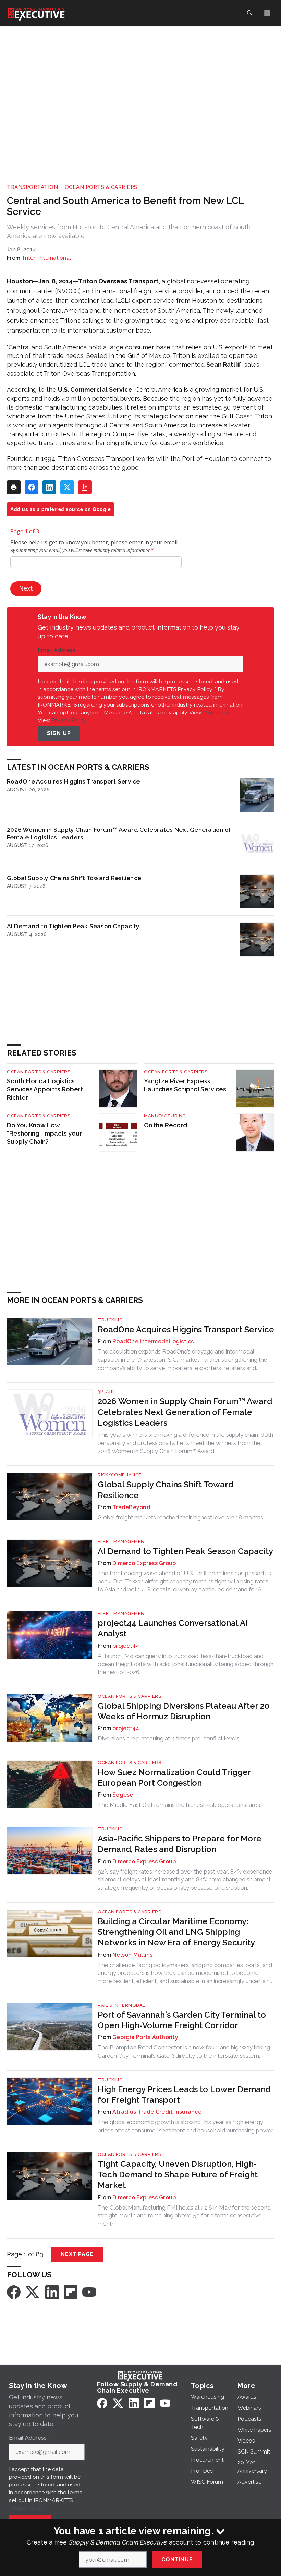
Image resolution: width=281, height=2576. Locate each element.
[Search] (249, 13)
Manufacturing (165, 1116)
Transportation (32, 187)
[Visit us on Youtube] (89, 2292)
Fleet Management (123, 1542)
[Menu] (267, 13)
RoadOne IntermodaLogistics (153, 1341)
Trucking (110, 1320)
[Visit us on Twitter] (33, 2292)
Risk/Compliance (120, 1475)
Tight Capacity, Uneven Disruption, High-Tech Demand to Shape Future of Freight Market (178, 2174)
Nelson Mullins (133, 1955)
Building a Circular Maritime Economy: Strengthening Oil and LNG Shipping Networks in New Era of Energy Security (176, 1932)
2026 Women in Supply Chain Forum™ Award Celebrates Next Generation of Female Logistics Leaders (119, 833)
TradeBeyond (131, 1507)
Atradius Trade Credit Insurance (157, 2112)
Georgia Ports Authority (145, 2037)
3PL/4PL (107, 1392)
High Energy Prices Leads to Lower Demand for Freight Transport (184, 2095)
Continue (177, 2559)
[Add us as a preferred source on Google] (85, 487)
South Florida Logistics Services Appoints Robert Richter (45, 1089)
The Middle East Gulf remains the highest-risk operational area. (180, 1805)
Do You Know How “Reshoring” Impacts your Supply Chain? (44, 1133)
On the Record (166, 1125)
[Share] (32, 487)
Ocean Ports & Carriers (101, 187)
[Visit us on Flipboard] (71, 2292)
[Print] (14, 487)
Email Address (58, 650)
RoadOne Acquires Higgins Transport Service (74, 781)
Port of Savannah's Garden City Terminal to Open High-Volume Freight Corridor (182, 2020)
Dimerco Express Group (144, 1563)
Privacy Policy (69, 720)
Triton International (46, 258)
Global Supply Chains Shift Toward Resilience (74, 878)
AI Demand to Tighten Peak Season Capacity (73, 926)
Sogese (123, 1795)
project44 (126, 1646)
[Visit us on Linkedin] (52, 2292)
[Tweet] (67, 487)
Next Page (77, 2254)
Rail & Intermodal (121, 2005)
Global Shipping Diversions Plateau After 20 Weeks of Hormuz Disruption (184, 1711)
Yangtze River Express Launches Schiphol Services (185, 1085)
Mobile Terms (220, 713)
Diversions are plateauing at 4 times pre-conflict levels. (169, 1738)
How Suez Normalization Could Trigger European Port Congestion (174, 1777)
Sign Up (59, 733)
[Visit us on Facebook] (14, 2292)
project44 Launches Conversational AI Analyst (173, 1628)
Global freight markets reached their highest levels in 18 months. (181, 1517)
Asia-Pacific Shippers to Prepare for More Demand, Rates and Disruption (180, 1844)
